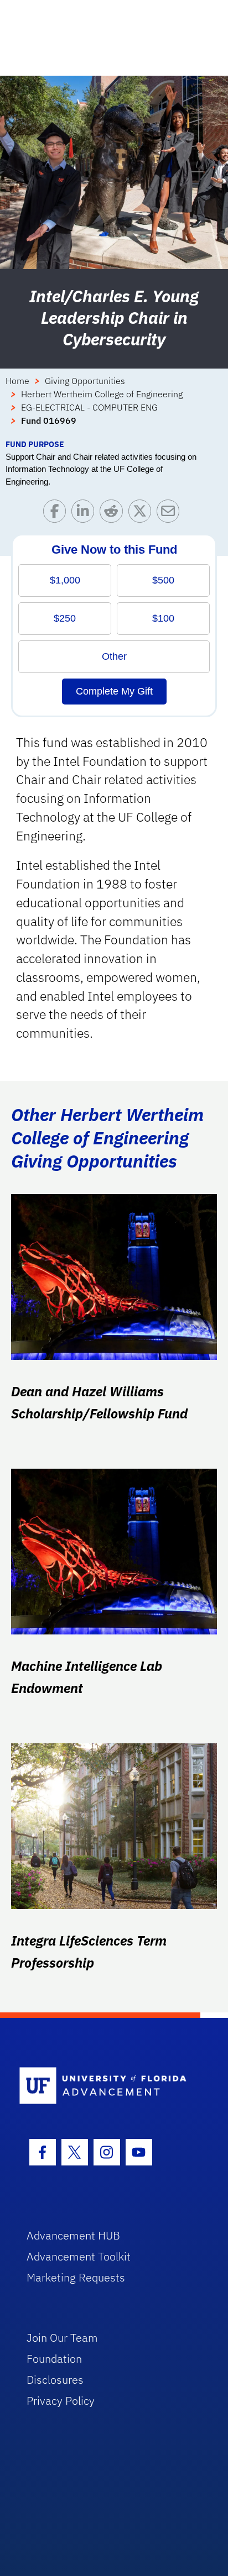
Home (17, 381)
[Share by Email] (171, 514)
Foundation (54, 2359)
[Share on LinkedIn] (85, 514)
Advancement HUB (73, 2235)
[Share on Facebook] (57, 514)
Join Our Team (62, 2338)
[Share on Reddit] (114, 514)
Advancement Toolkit (79, 2256)
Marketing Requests (76, 2277)
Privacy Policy (61, 2401)
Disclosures (55, 2380)
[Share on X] (142, 514)
